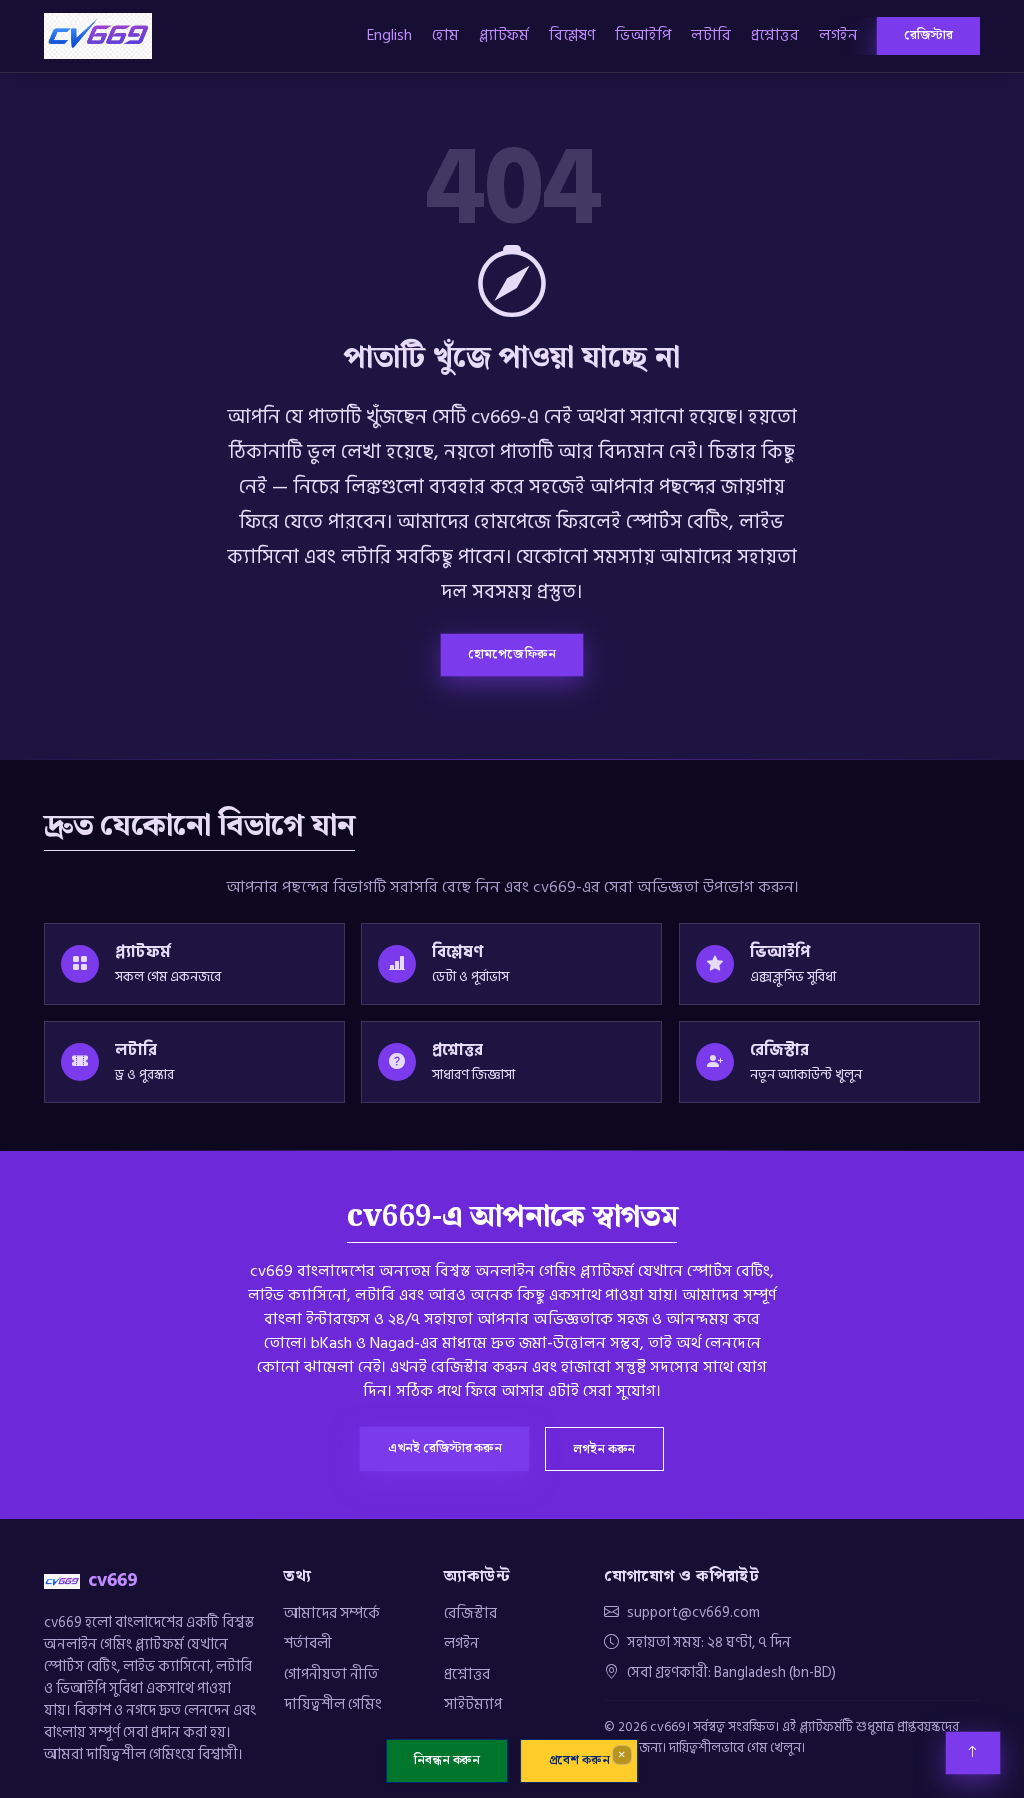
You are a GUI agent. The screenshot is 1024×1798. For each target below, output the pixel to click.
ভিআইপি (643, 35)
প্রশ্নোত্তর (775, 35)
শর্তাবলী (308, 1643)
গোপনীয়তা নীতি (331, 1674)
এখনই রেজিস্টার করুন (445, 1448)
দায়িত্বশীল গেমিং (332, 1704)
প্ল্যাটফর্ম (504, 35)
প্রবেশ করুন (579, 1761)
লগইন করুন (604, 1449)
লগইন (838, 35)
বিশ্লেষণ (572, 35)
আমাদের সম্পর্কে (332, 1613)
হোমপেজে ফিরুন (512, 654)
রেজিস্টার (928, 35)
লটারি (711, 35)
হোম (445, 35)
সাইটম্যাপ (473, 1704)
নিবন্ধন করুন (447, 1761)
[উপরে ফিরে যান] (973, 1753)
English (389, 35)
